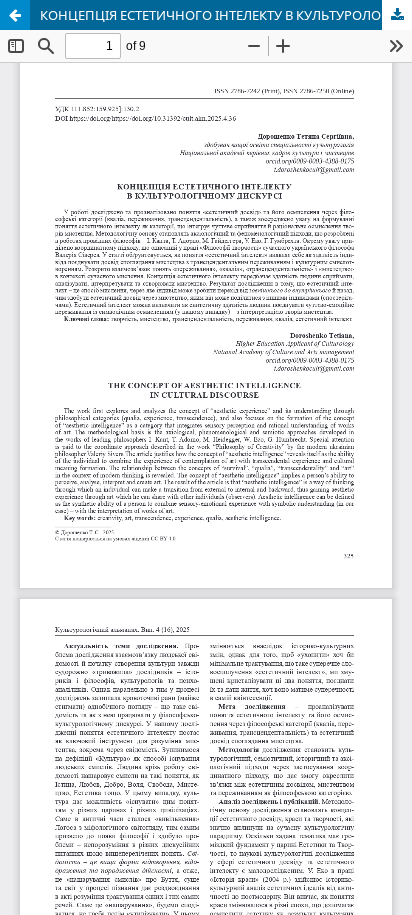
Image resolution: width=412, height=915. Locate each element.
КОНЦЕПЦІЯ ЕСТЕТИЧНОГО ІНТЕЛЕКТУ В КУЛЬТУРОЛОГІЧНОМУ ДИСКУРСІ (226, 15)
